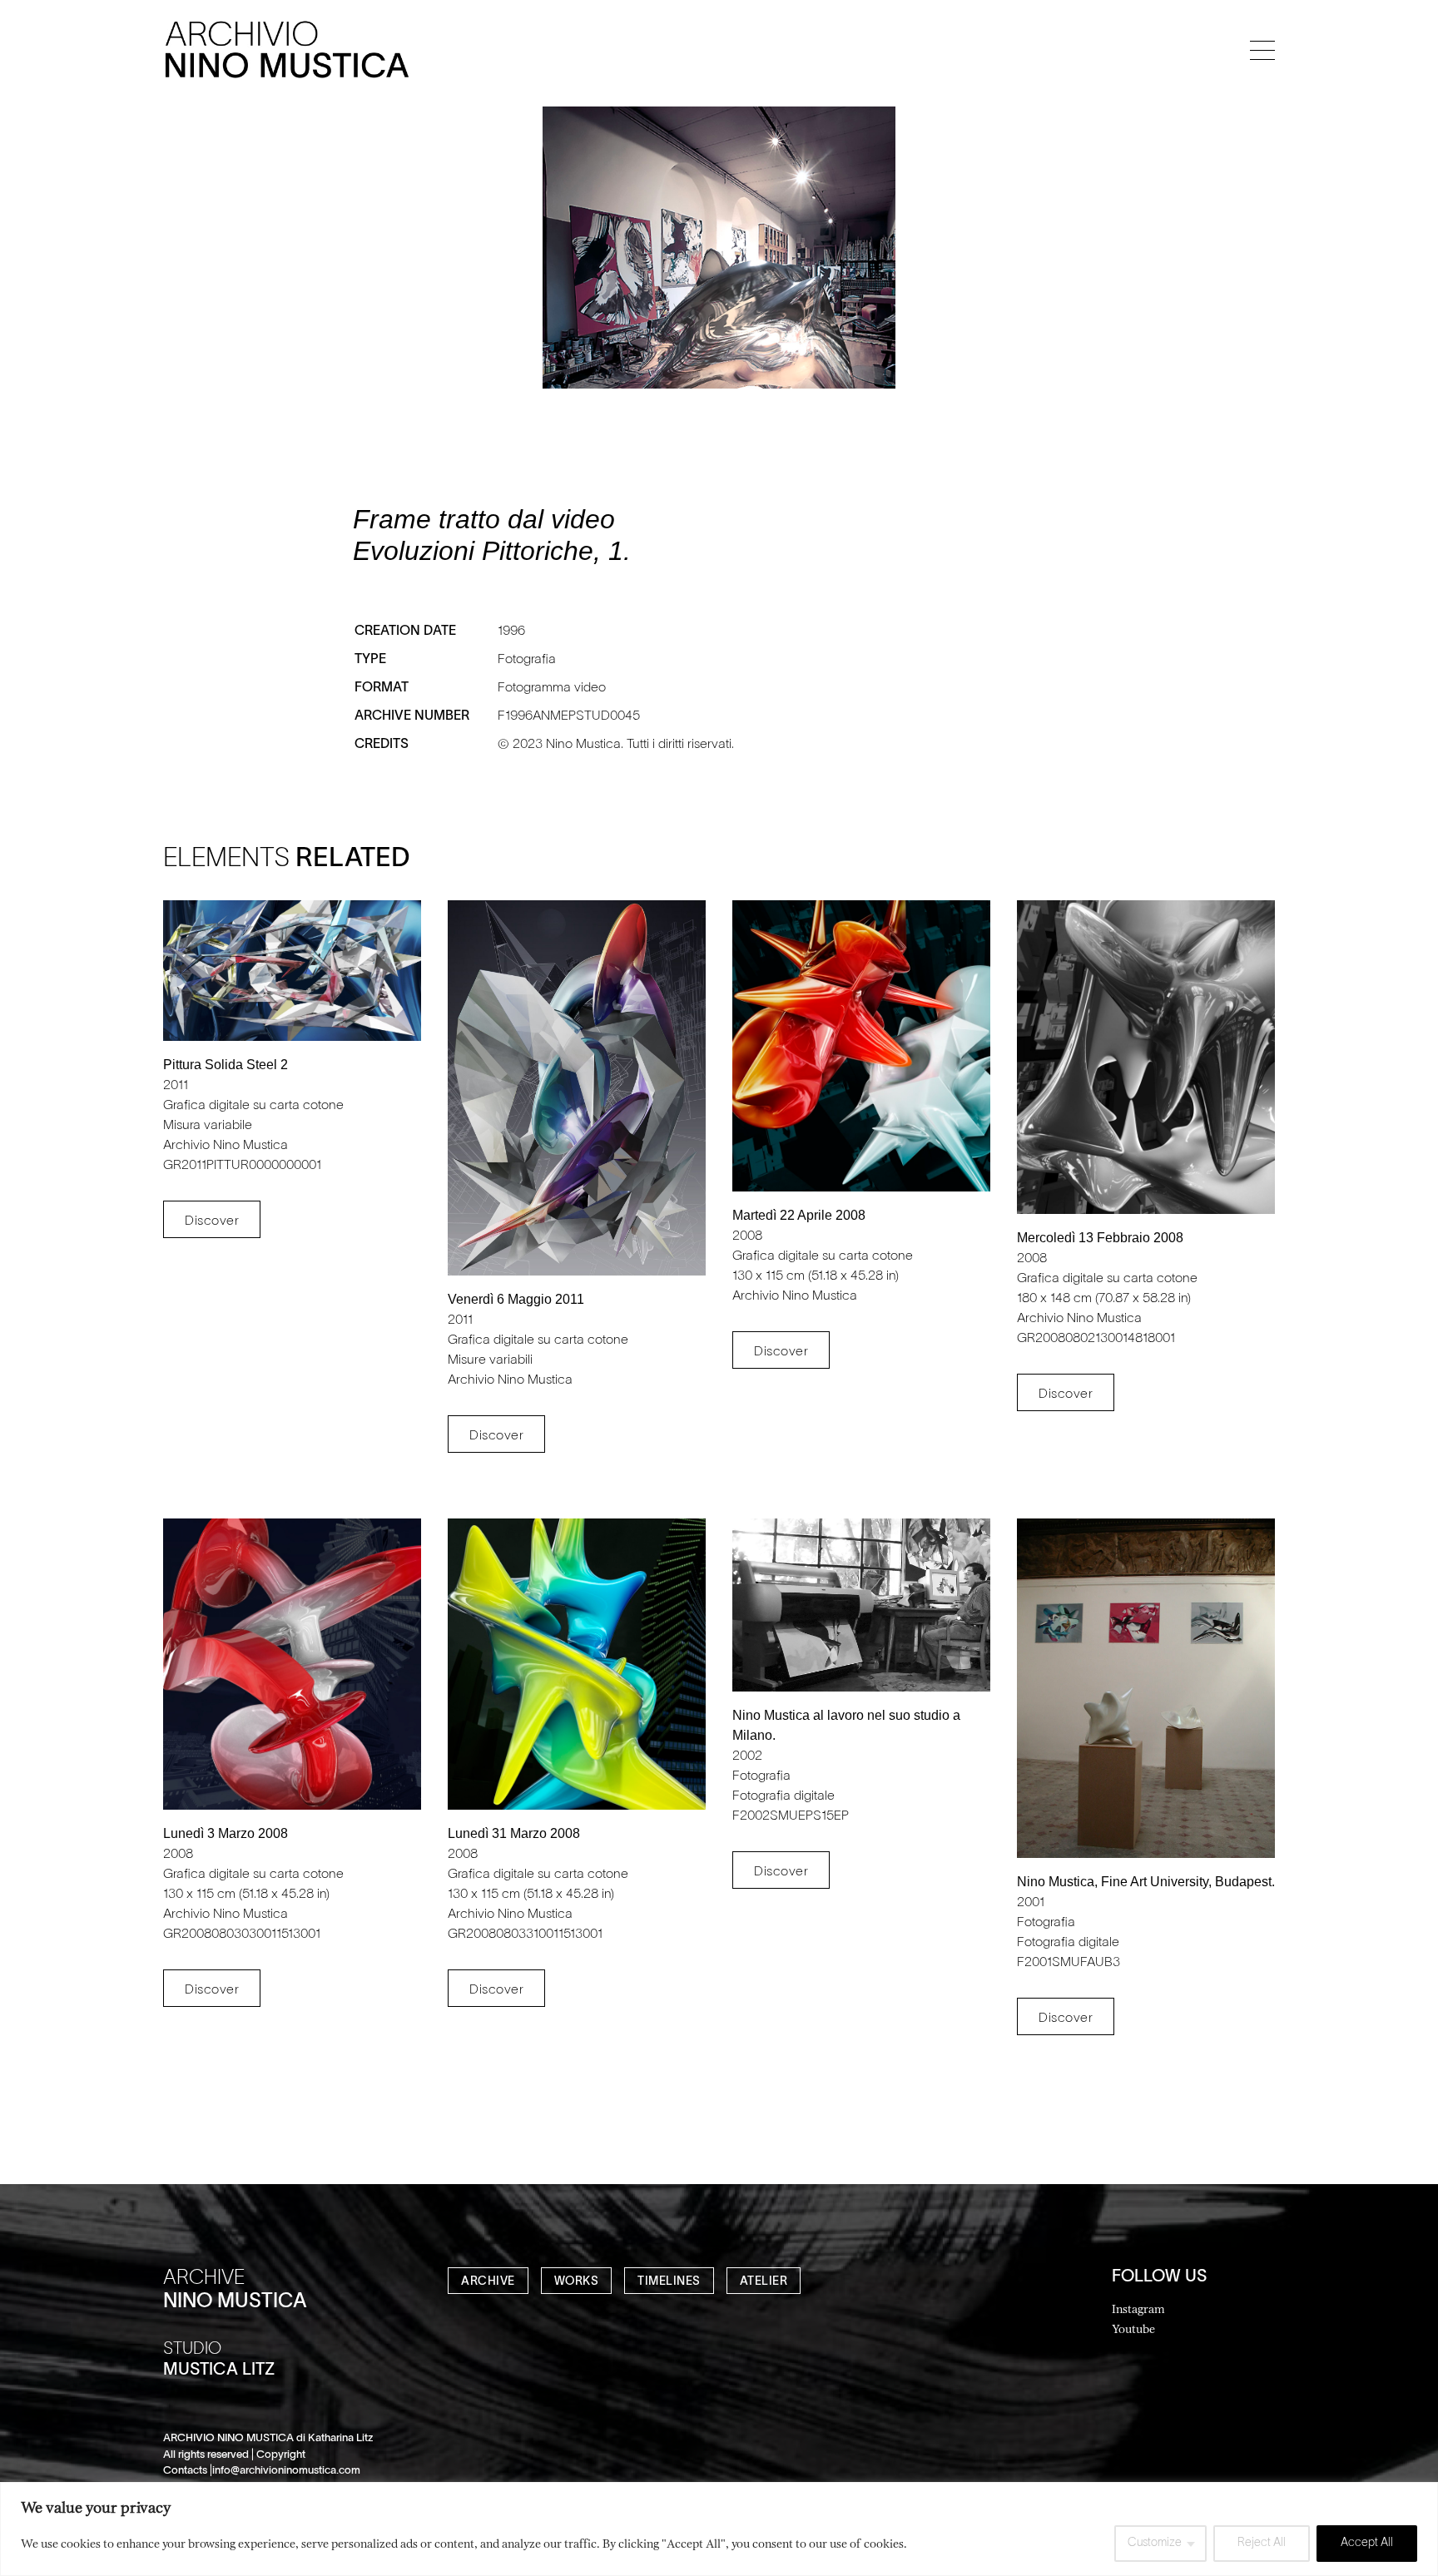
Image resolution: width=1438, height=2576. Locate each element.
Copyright (281, 2455)
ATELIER (764, 2282)
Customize (1155, 2543)
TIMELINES (669, 2282)
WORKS (577, 2282)
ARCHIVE (488, 2282)
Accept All (1367, 2543)
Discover (212, 1221)
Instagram (1138, 2308)
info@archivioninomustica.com (286, 2471)
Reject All (1262, 2543)
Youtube (1133, 2328)
